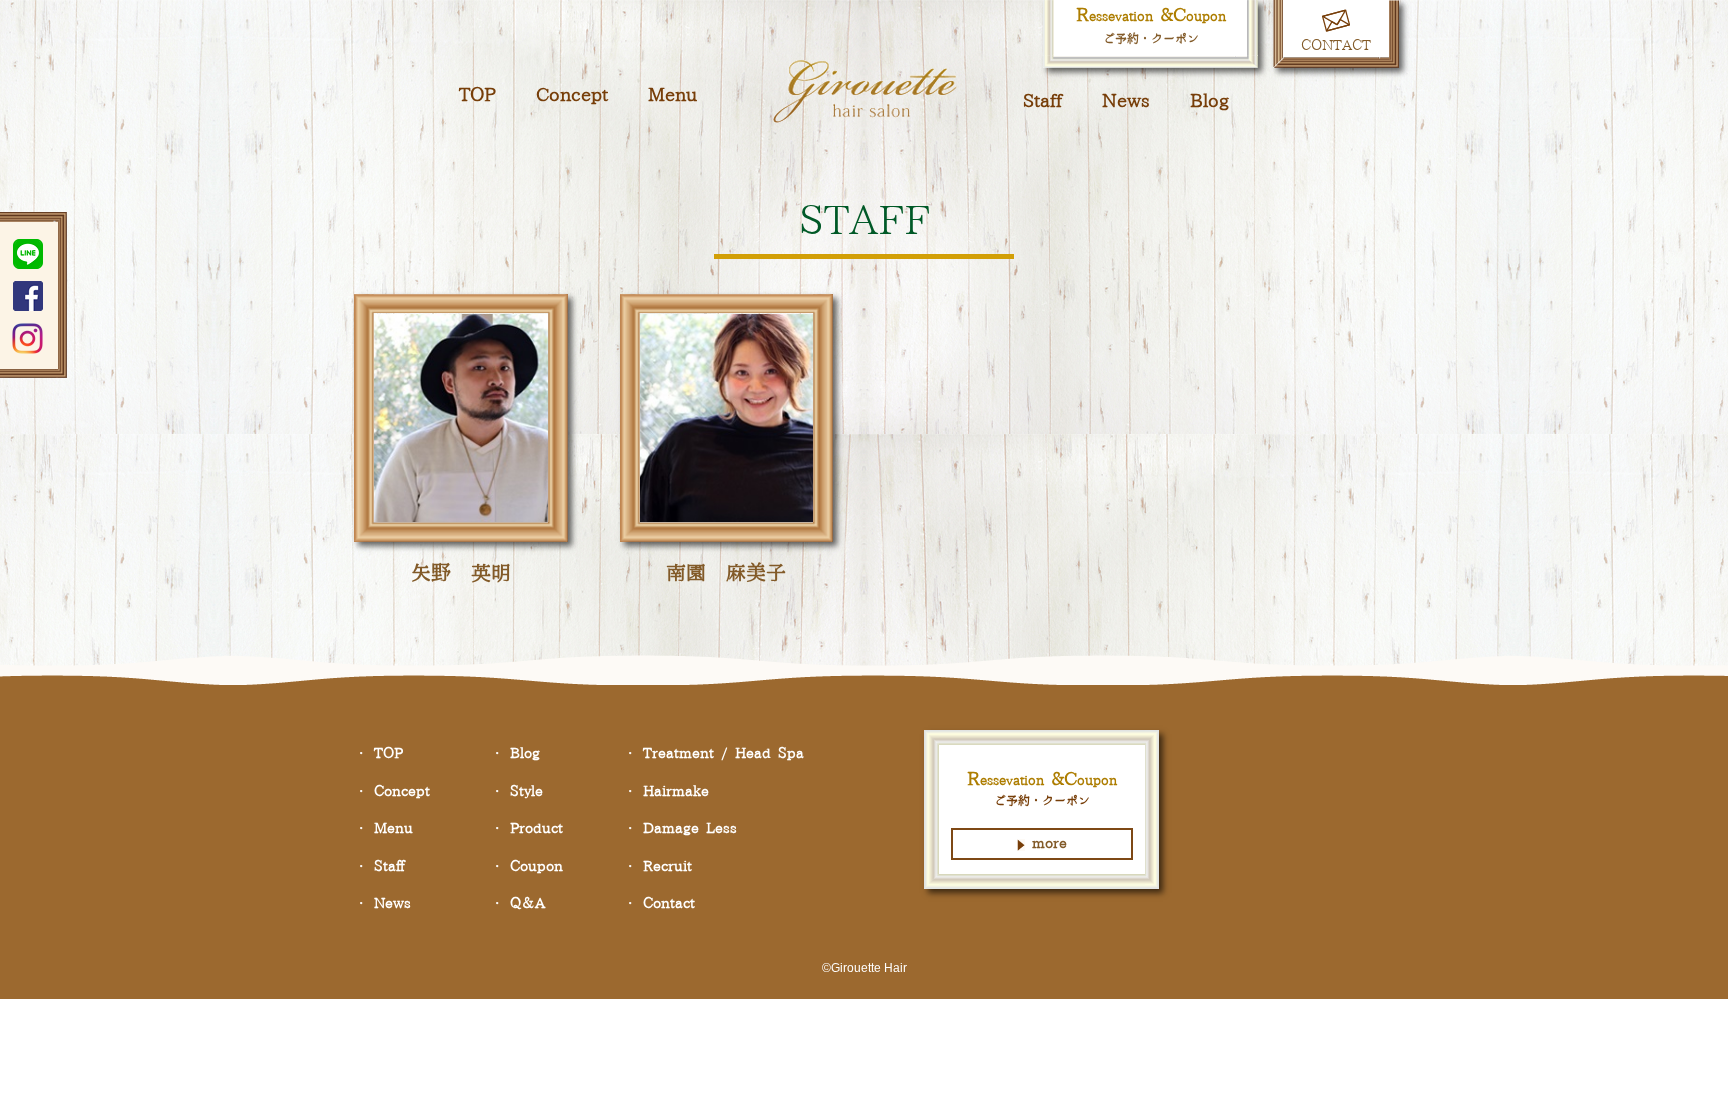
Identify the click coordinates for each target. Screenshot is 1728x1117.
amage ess (690, 829)
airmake (676, 792)
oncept (572, 95)
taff (1042, 101)
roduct (536, 829)
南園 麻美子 (726, 574)
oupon (536, 867)
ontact (669, 904)
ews (1126, 101)
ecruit (667, 867)
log (1209, 101)
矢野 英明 (461, 574)
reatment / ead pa (723, 754)
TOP (477, 95)
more (1049, 844)
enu (672, 95)
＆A (527, 904)
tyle (526, 792)
